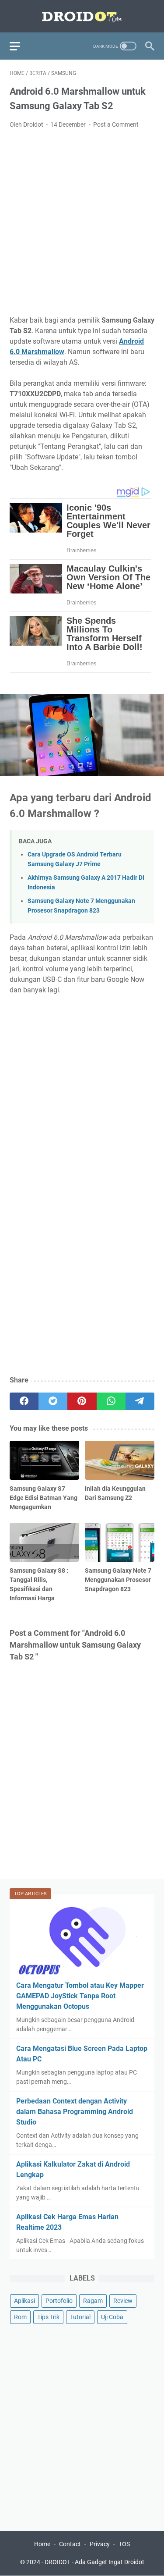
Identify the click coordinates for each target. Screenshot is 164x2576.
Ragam (93, 2301)
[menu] (20, 46)
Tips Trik (48, 2317)
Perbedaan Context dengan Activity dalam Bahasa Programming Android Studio (75, 2112)
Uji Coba (112, 2317)
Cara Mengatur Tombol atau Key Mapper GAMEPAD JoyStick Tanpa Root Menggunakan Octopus (80, 1996)
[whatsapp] (111, 1401)
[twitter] (53, 1401)
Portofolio (59, 2301)
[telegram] (140, 1401)
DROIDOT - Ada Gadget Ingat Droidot (94, 2562)
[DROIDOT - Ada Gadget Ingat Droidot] (82, 16)
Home (42, 2544)
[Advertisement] (82, 222)
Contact (70, 2544)
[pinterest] (82, 1401)
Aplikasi (24, 2301)
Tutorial (80, 2317)
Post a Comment (116, 124)
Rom (20, 2317)
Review (123, 2301)
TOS (124, 2544)
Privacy (100, 2544)
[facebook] (24, 1401)
